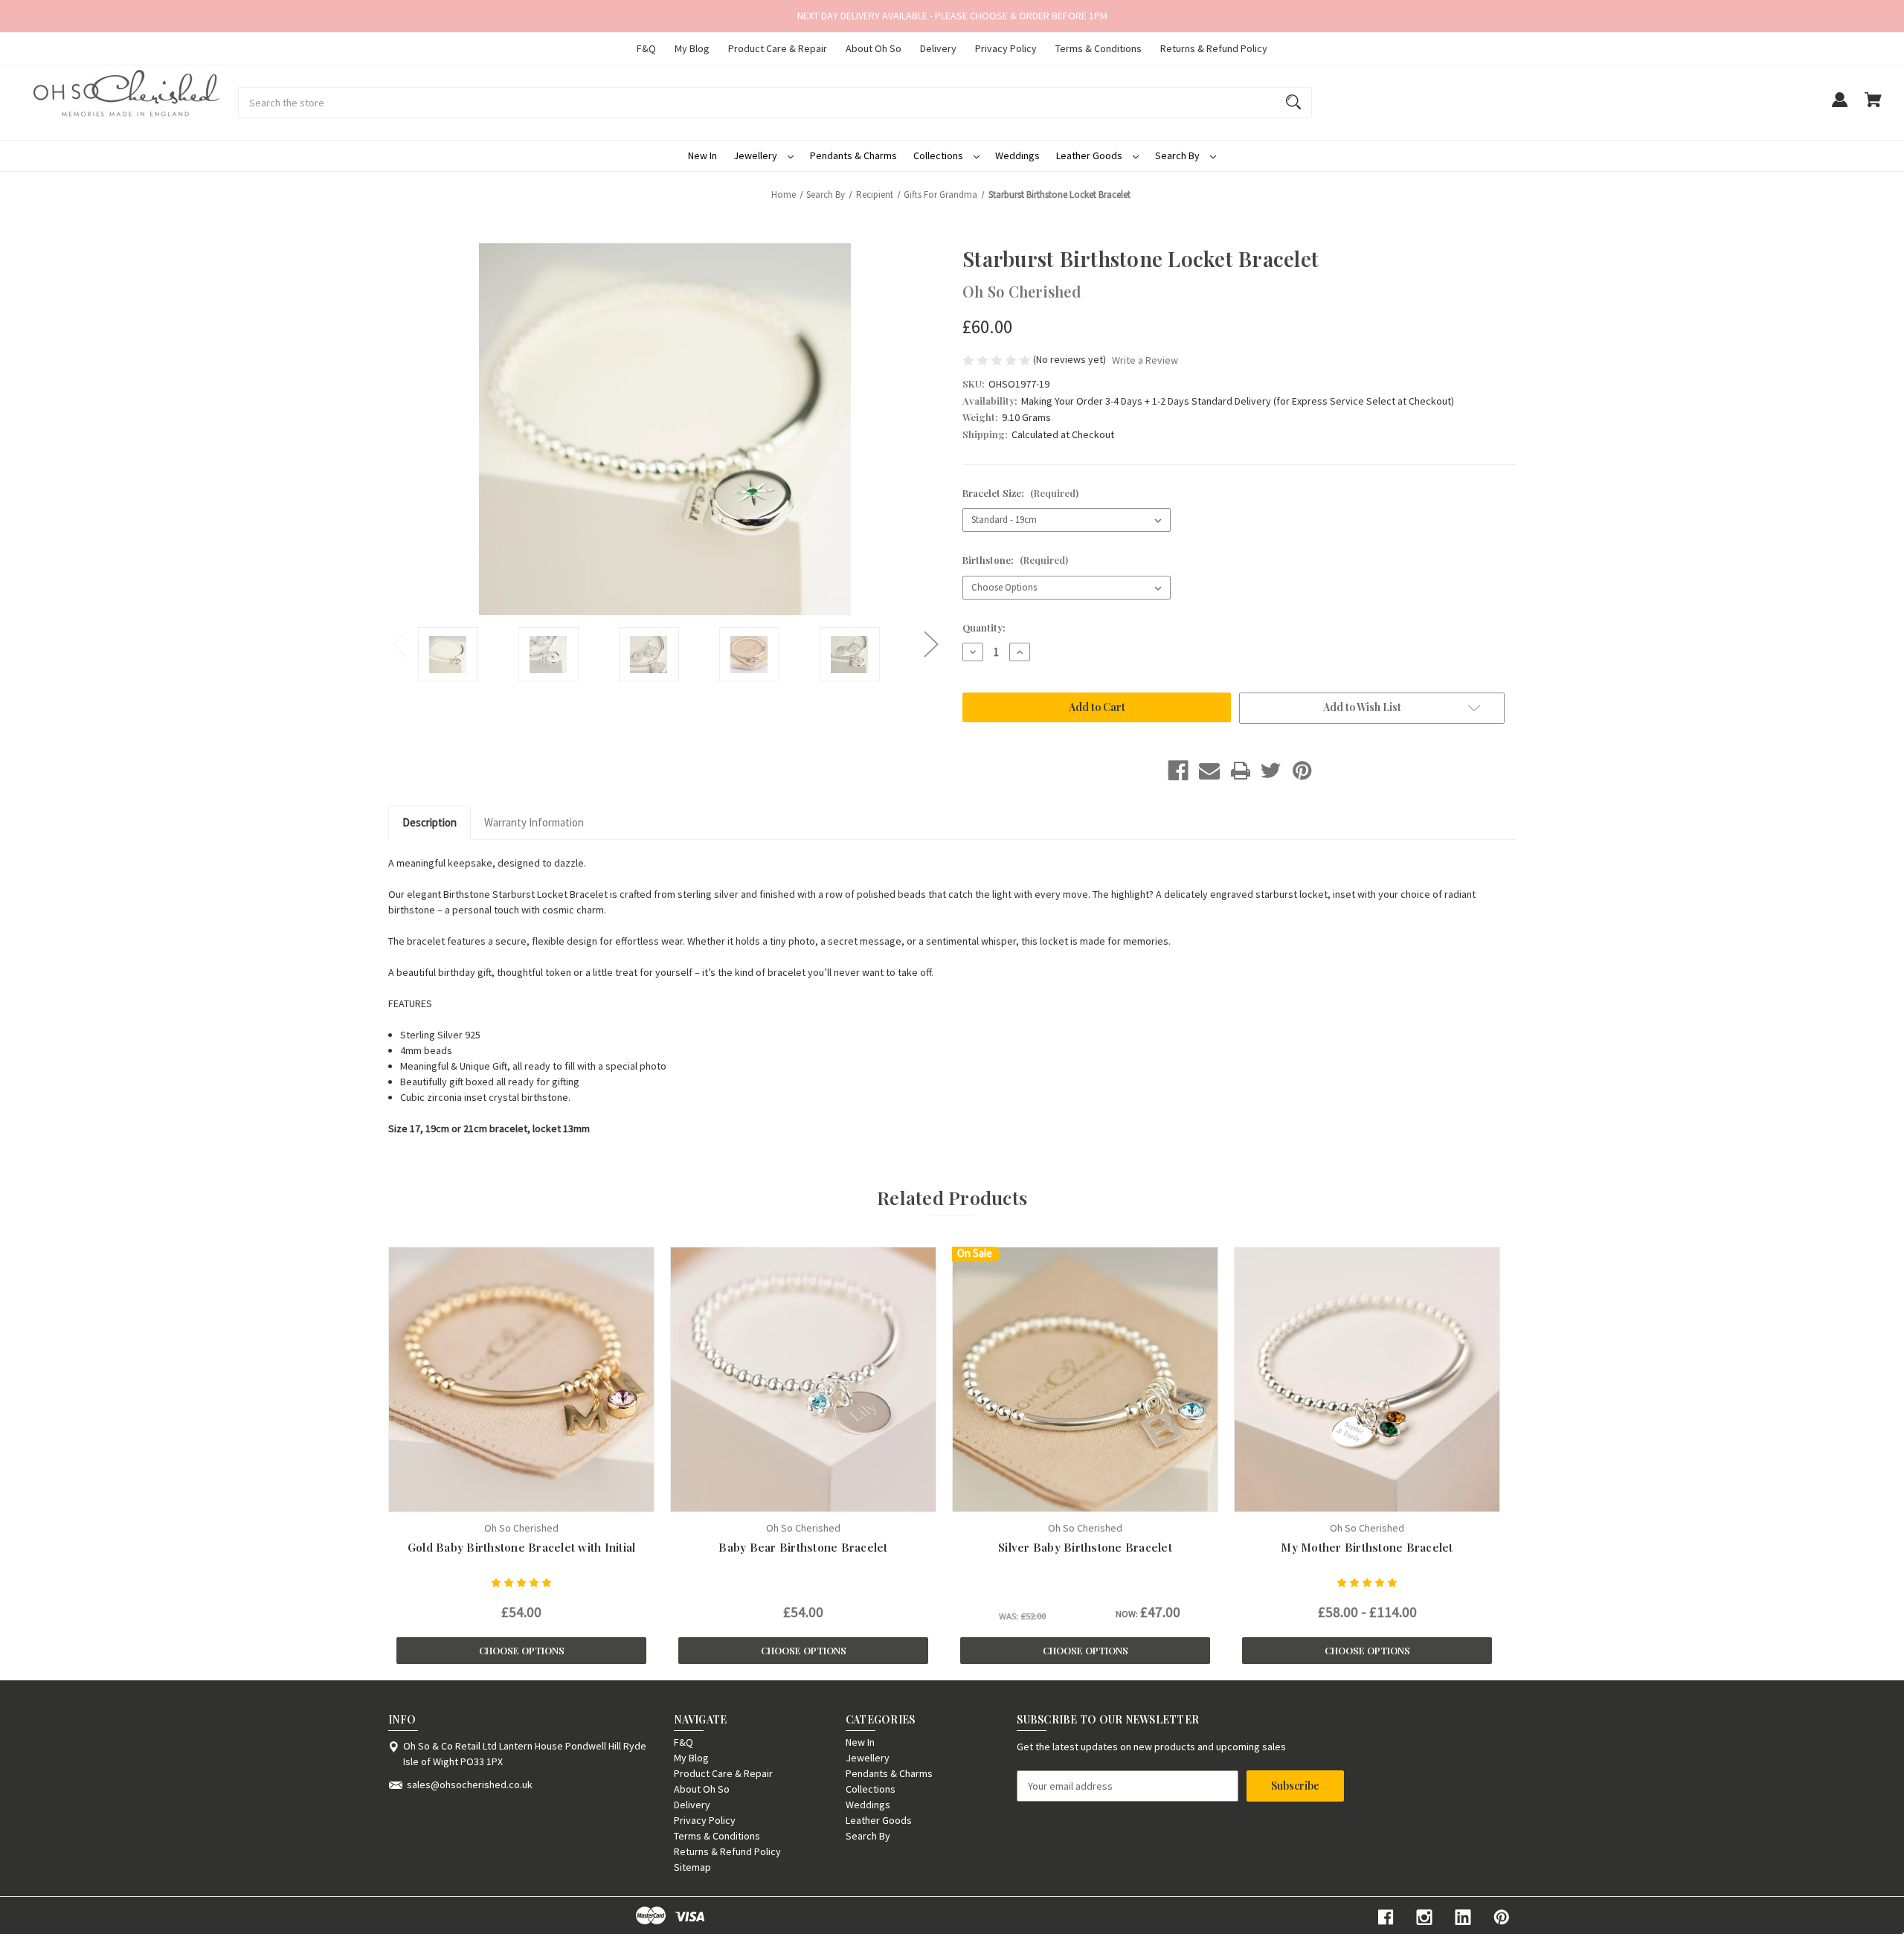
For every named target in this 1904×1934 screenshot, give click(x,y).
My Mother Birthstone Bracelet (1367, 1547)
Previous (399, 643)
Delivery (938, 48)
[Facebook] (1178, 771)
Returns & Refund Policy (1214, 48)
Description (430, 822)
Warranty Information (534, 822)
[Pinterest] (1302, 771)
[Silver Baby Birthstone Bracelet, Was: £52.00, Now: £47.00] (1085, 1379)
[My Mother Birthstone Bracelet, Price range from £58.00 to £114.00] (1367, 1379)
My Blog (692, 48)
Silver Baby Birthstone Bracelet (1085, 1547)
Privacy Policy (1006, 48)
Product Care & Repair (778, 48)
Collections (939, 155)
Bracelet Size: (1020, 493)
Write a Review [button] (1145, 360)
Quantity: (984, 627)
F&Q (646, 48)
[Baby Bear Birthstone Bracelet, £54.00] (803, 1379)
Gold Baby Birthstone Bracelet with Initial (522, 1547)
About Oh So (874, 48)
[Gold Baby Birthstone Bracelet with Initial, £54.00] (521, 1379)
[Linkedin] (1463, 1917)
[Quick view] (503, 1497)
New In (702, 155)
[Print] (1241, 771)
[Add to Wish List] (541, 1497)
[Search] (1293, 103)
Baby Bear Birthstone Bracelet (803, 1547)
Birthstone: (1015, 560)
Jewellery (756, 155)
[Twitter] (1271, 771)
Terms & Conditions (1099, 48)
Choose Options (522, 1650)
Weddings (1017, 155)
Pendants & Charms (853, 155)
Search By (1178, 155)
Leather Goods (1090, 155)
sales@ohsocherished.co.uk (470, 1784)
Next (930, 643)
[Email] (1209, 771)
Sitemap (692, 1867)
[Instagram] (1424, 1917)
